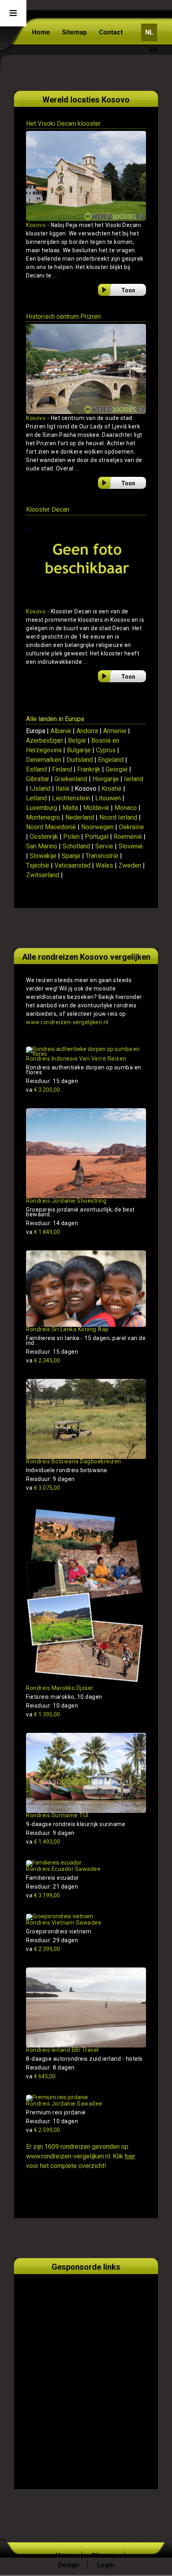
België (77, 740)
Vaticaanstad (72, 865)
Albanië (61, 731)
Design (69, 2565)
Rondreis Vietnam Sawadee (64, 1923)
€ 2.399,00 (43, 1949)
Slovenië (131, 846)
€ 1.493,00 (43, 1842)
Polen (71, 837)
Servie (104, 846)
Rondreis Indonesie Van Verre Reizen (76, 1059)
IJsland (40, 789)
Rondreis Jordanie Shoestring (66, 1201)
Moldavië (96, 808)
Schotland (76, 846)
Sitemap (74, 32)
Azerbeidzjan (44, 740)
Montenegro (43, 817)
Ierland (134, 779)
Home (41, 32)
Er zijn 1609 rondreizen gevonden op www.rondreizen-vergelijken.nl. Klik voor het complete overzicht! (81, 2156)
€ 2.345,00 (43, 1360)
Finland (62, 769)
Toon (128, 290)
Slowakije (43, 856)
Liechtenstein (71, 798)
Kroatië (112, 789)
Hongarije (106, 779)
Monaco (126, 808)
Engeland (111, 760)
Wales (104, 865)
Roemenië (128, 837)
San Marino (42, 846)
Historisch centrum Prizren (63, 316)
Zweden (130, 865)
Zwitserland (43, 875)
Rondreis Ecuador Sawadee (63, 1869)
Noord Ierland (118, 817)
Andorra (87, 731)
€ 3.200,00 (43, 1090)
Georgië (117, 769)
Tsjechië (38, 865)
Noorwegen (97, 827)
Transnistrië (102, 856)
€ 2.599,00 (43, 2130)
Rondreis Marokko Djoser (60, 1688)
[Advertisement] (86, 2372)
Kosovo (36, 225)
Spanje (71, 856)
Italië (63, 789)
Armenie (115, 731)
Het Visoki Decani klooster (63, 124)
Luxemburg (42, 808)
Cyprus (106, 750)
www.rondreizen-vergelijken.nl (67, 1022)
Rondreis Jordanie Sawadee (64, 2104)
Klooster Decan (48, 509)
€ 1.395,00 (43, 1714)
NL (149, 32)
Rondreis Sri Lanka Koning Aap (67, 1329)
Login (106, 2565)
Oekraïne (131, 827)
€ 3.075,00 (43, 1488)
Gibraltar (38, 779)
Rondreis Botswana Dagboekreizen (74, 1461)
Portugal (97, 837)
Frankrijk (89, 769)
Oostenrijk (44, 837)
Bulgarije (79, 750)
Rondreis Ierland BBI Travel (62, 2050)
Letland (36, 798)
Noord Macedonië (51, 827)
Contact (111, 32)
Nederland (80, 817)
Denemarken (44, 760)
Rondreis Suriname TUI (57, 1815)
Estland (36, 769)
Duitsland (80, 760)
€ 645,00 (41, 2076)
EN (153, 50)
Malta (70, 808)
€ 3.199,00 (43, 1895)
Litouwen (108, 798)
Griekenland (71, 779)
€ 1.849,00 (43, 1232)
